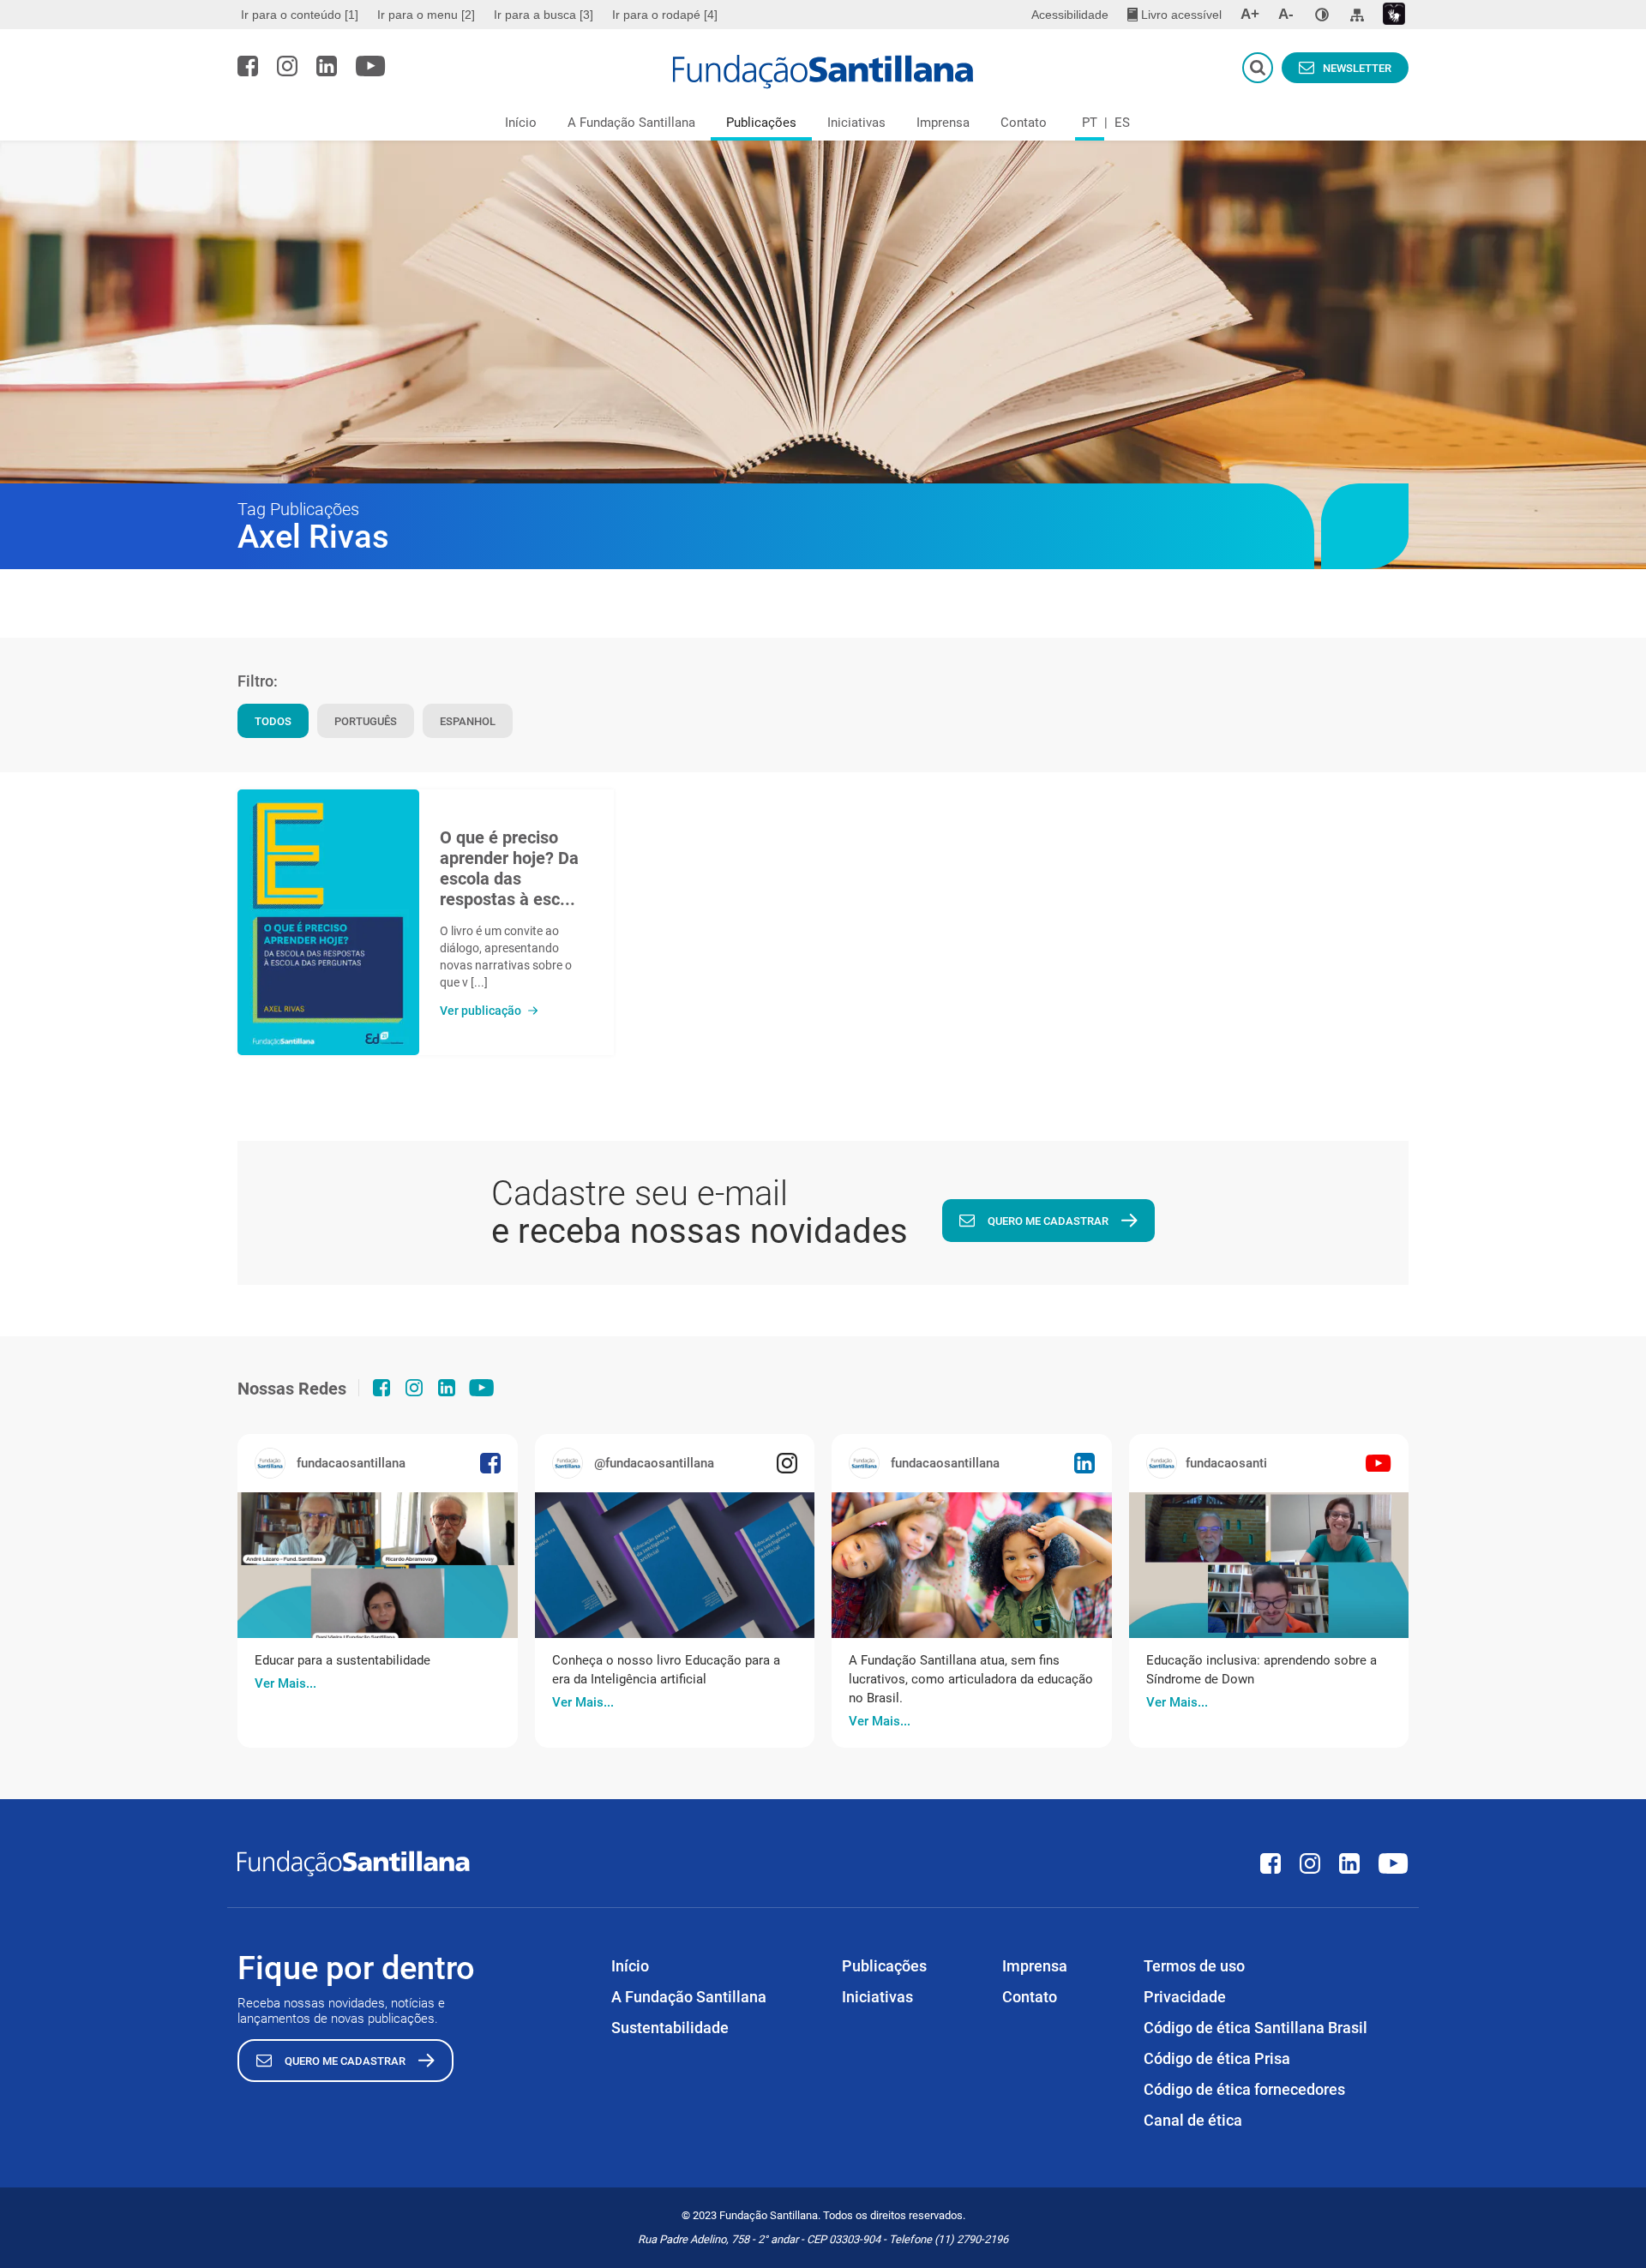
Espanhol (468, 721)
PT (1090, 123)
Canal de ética (1193, 2120)
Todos (273, 721)
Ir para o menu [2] (426, 15)
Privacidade (1185, 1997)
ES (1122, 123)
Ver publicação (481, 1011)
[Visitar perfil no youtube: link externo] (371, 66)
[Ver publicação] (328, 922)
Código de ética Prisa (1217, 2058)
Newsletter (1357, 68)
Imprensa (943, 123)
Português (366, 721)
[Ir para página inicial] (823, 72)
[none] (1322, 15)
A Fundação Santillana (631, 123)
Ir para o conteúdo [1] (300, 15)
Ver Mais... (285, 1683)
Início (521, 123)
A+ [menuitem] (1250, 14)
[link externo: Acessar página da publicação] (378, 1565)
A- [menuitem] (1286, 14)
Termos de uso (1194, 1966)
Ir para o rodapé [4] (665, 15)
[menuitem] (302, 15)
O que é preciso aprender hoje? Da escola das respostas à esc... (509, 868)
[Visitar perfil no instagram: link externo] (287, 66)
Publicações (761, 123)
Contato (1024, 123)
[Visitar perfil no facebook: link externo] (248, 66)
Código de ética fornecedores (1244, 2089)
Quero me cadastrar (1048, 1221)
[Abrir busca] (1258, 68)
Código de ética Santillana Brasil (1256, 2028)
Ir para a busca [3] (544, 15)
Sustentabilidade (670, 2028)
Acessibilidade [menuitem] (1070, 15)
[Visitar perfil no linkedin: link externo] (327, 66)
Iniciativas (856, 123)
